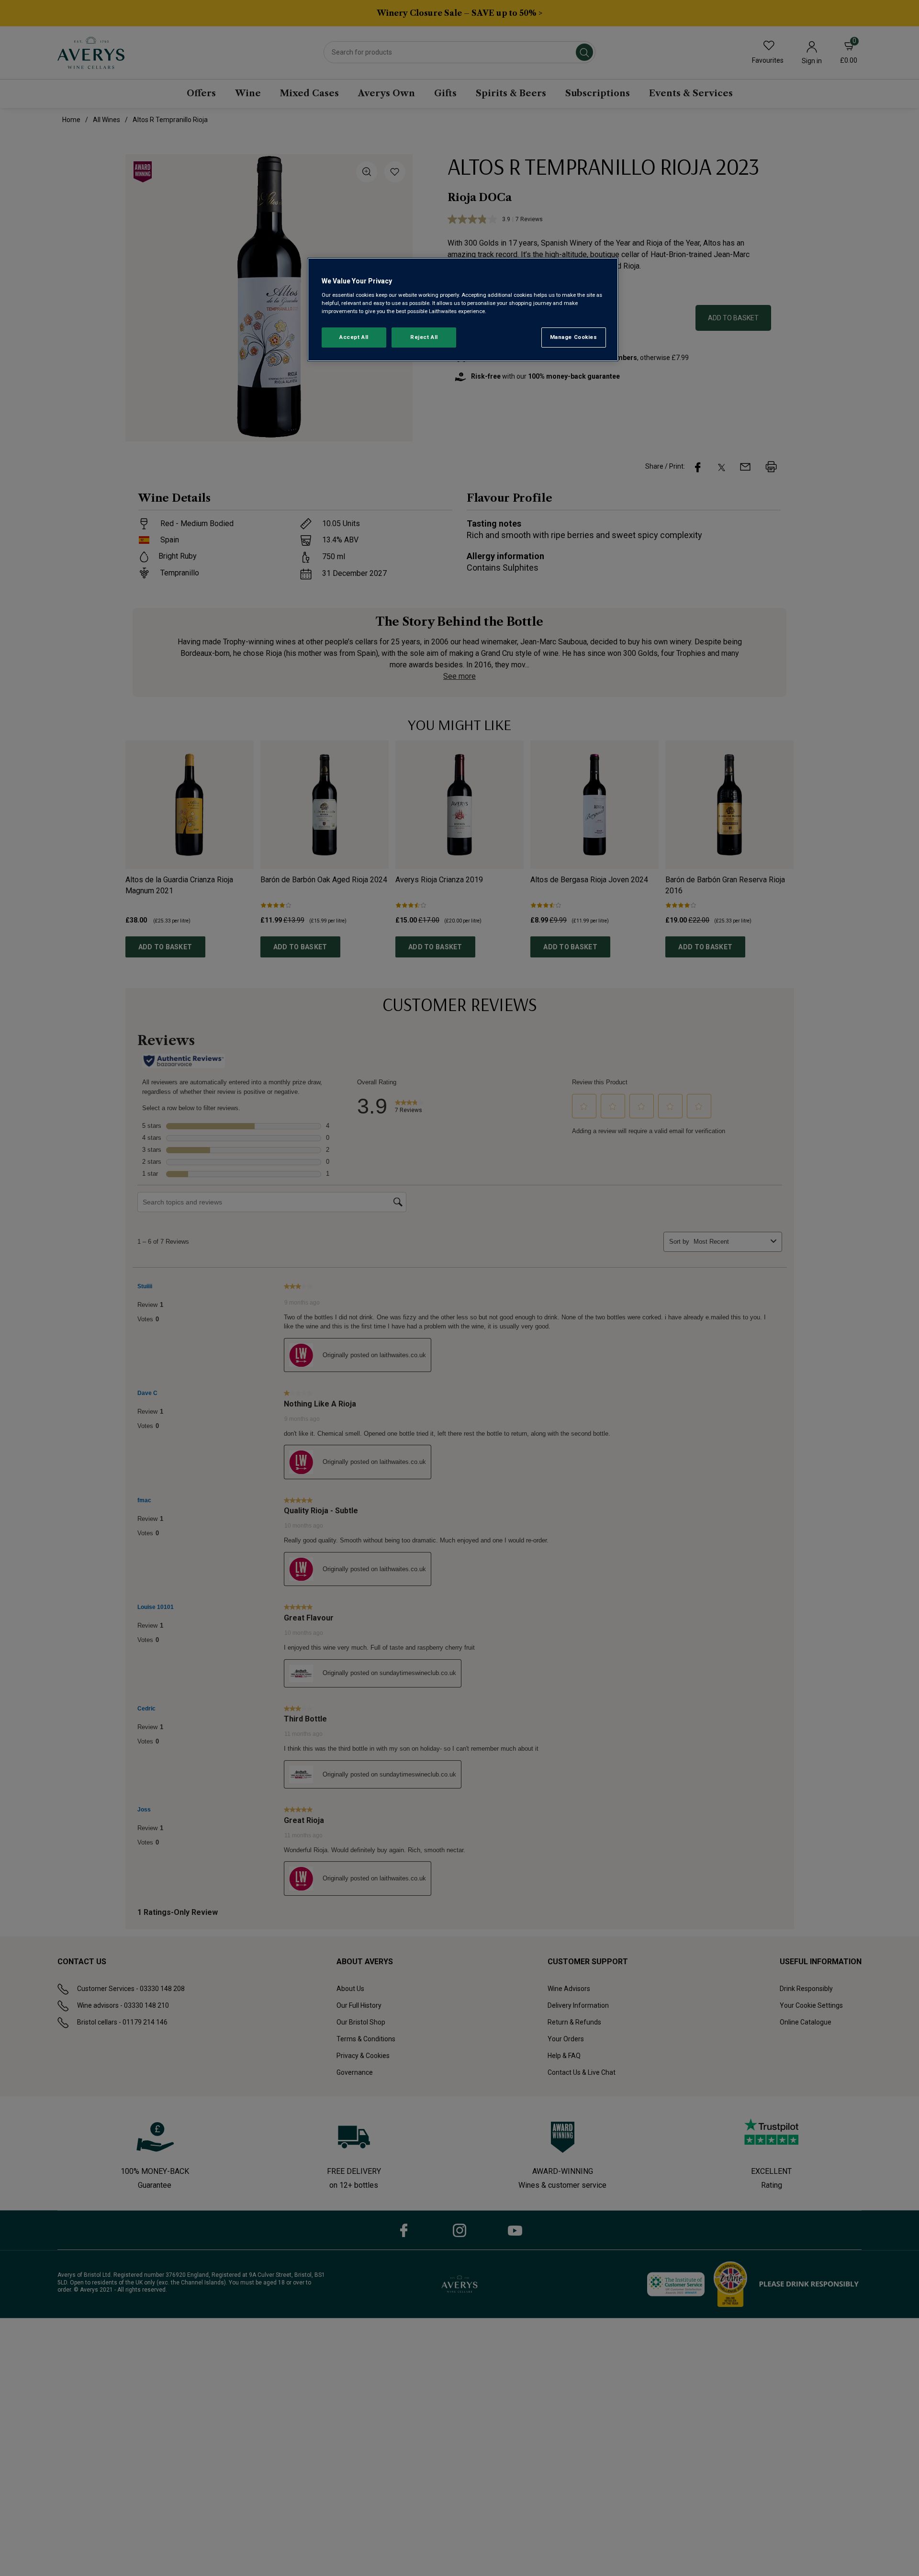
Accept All (354, 337)
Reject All (424, 337)
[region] (463, 309)
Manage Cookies (574, 337)
